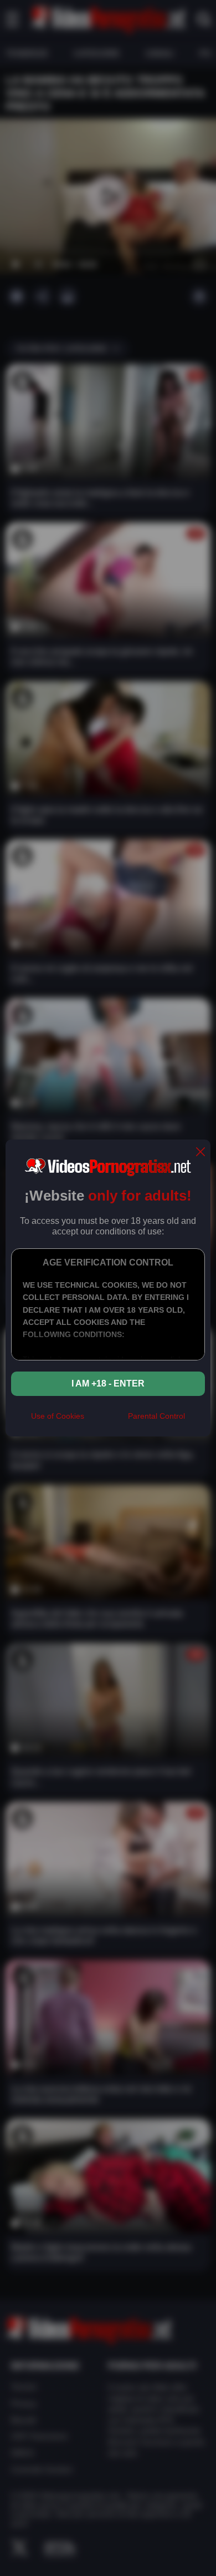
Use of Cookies (58, 1416)
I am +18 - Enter (108, 1383)
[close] (200, 1153)
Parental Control (156, 1416)
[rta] (106, 1421)
